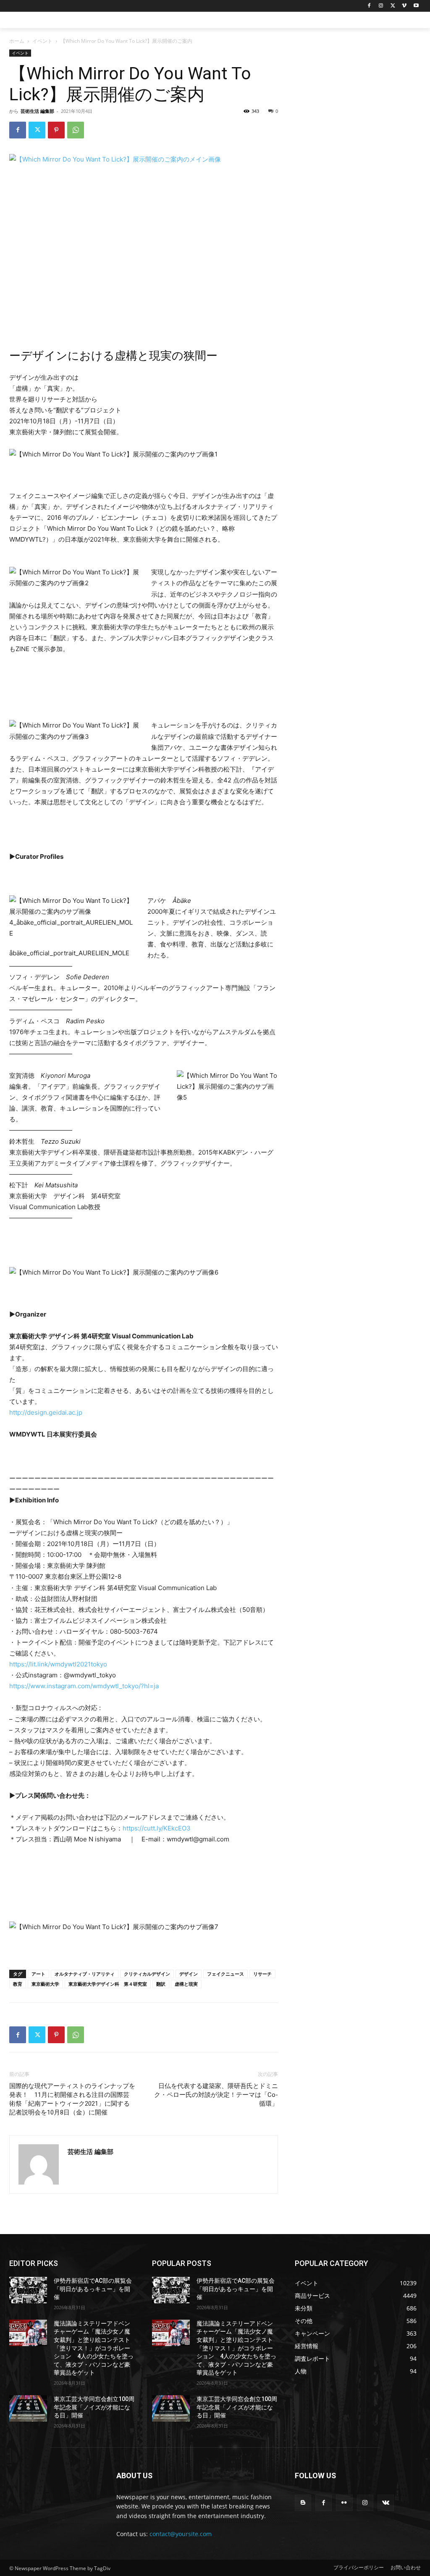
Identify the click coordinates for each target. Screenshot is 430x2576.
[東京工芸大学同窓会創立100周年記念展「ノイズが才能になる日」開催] (28, 2408)
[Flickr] (344, 2503)
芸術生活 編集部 (37, 111)
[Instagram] (381, 6)
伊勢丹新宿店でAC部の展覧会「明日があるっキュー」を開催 (93, 2289)
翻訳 (161, 1984)
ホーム (17, 41)
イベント (42, 41)
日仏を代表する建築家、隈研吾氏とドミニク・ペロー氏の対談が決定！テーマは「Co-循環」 (216, 2095)
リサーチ (262, 1974)
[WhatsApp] (76, 130)
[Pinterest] (56, 130)
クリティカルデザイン (147, 1974)
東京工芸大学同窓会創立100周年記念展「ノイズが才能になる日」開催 (94, 2407)
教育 (18, 1984)
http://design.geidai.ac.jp (46, 1412)
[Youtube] (416, 6)
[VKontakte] (386, 2503)
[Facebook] (369, 6)
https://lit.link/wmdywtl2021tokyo (58, 1664)
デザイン (189, 1974)
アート (38, 1974)
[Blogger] (303, 2503)
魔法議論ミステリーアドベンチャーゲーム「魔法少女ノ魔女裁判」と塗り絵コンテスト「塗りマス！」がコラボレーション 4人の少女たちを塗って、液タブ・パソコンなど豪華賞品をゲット (94, 2348)
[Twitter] (393, 6)
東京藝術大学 (45, 1984)
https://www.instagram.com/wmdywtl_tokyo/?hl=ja (84, 1686)
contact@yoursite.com (181, 2534)
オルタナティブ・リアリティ (85, 1974)
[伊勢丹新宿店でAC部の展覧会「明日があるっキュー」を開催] (28, 2290)
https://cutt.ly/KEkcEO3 (157, 1828)
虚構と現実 (186, 1984)
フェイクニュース (225, 1974)
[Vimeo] (404, 6)
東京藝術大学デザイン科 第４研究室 (108, 1984)
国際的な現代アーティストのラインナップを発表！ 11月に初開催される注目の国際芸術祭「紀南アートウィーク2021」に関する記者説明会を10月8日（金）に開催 (72, 2099)
